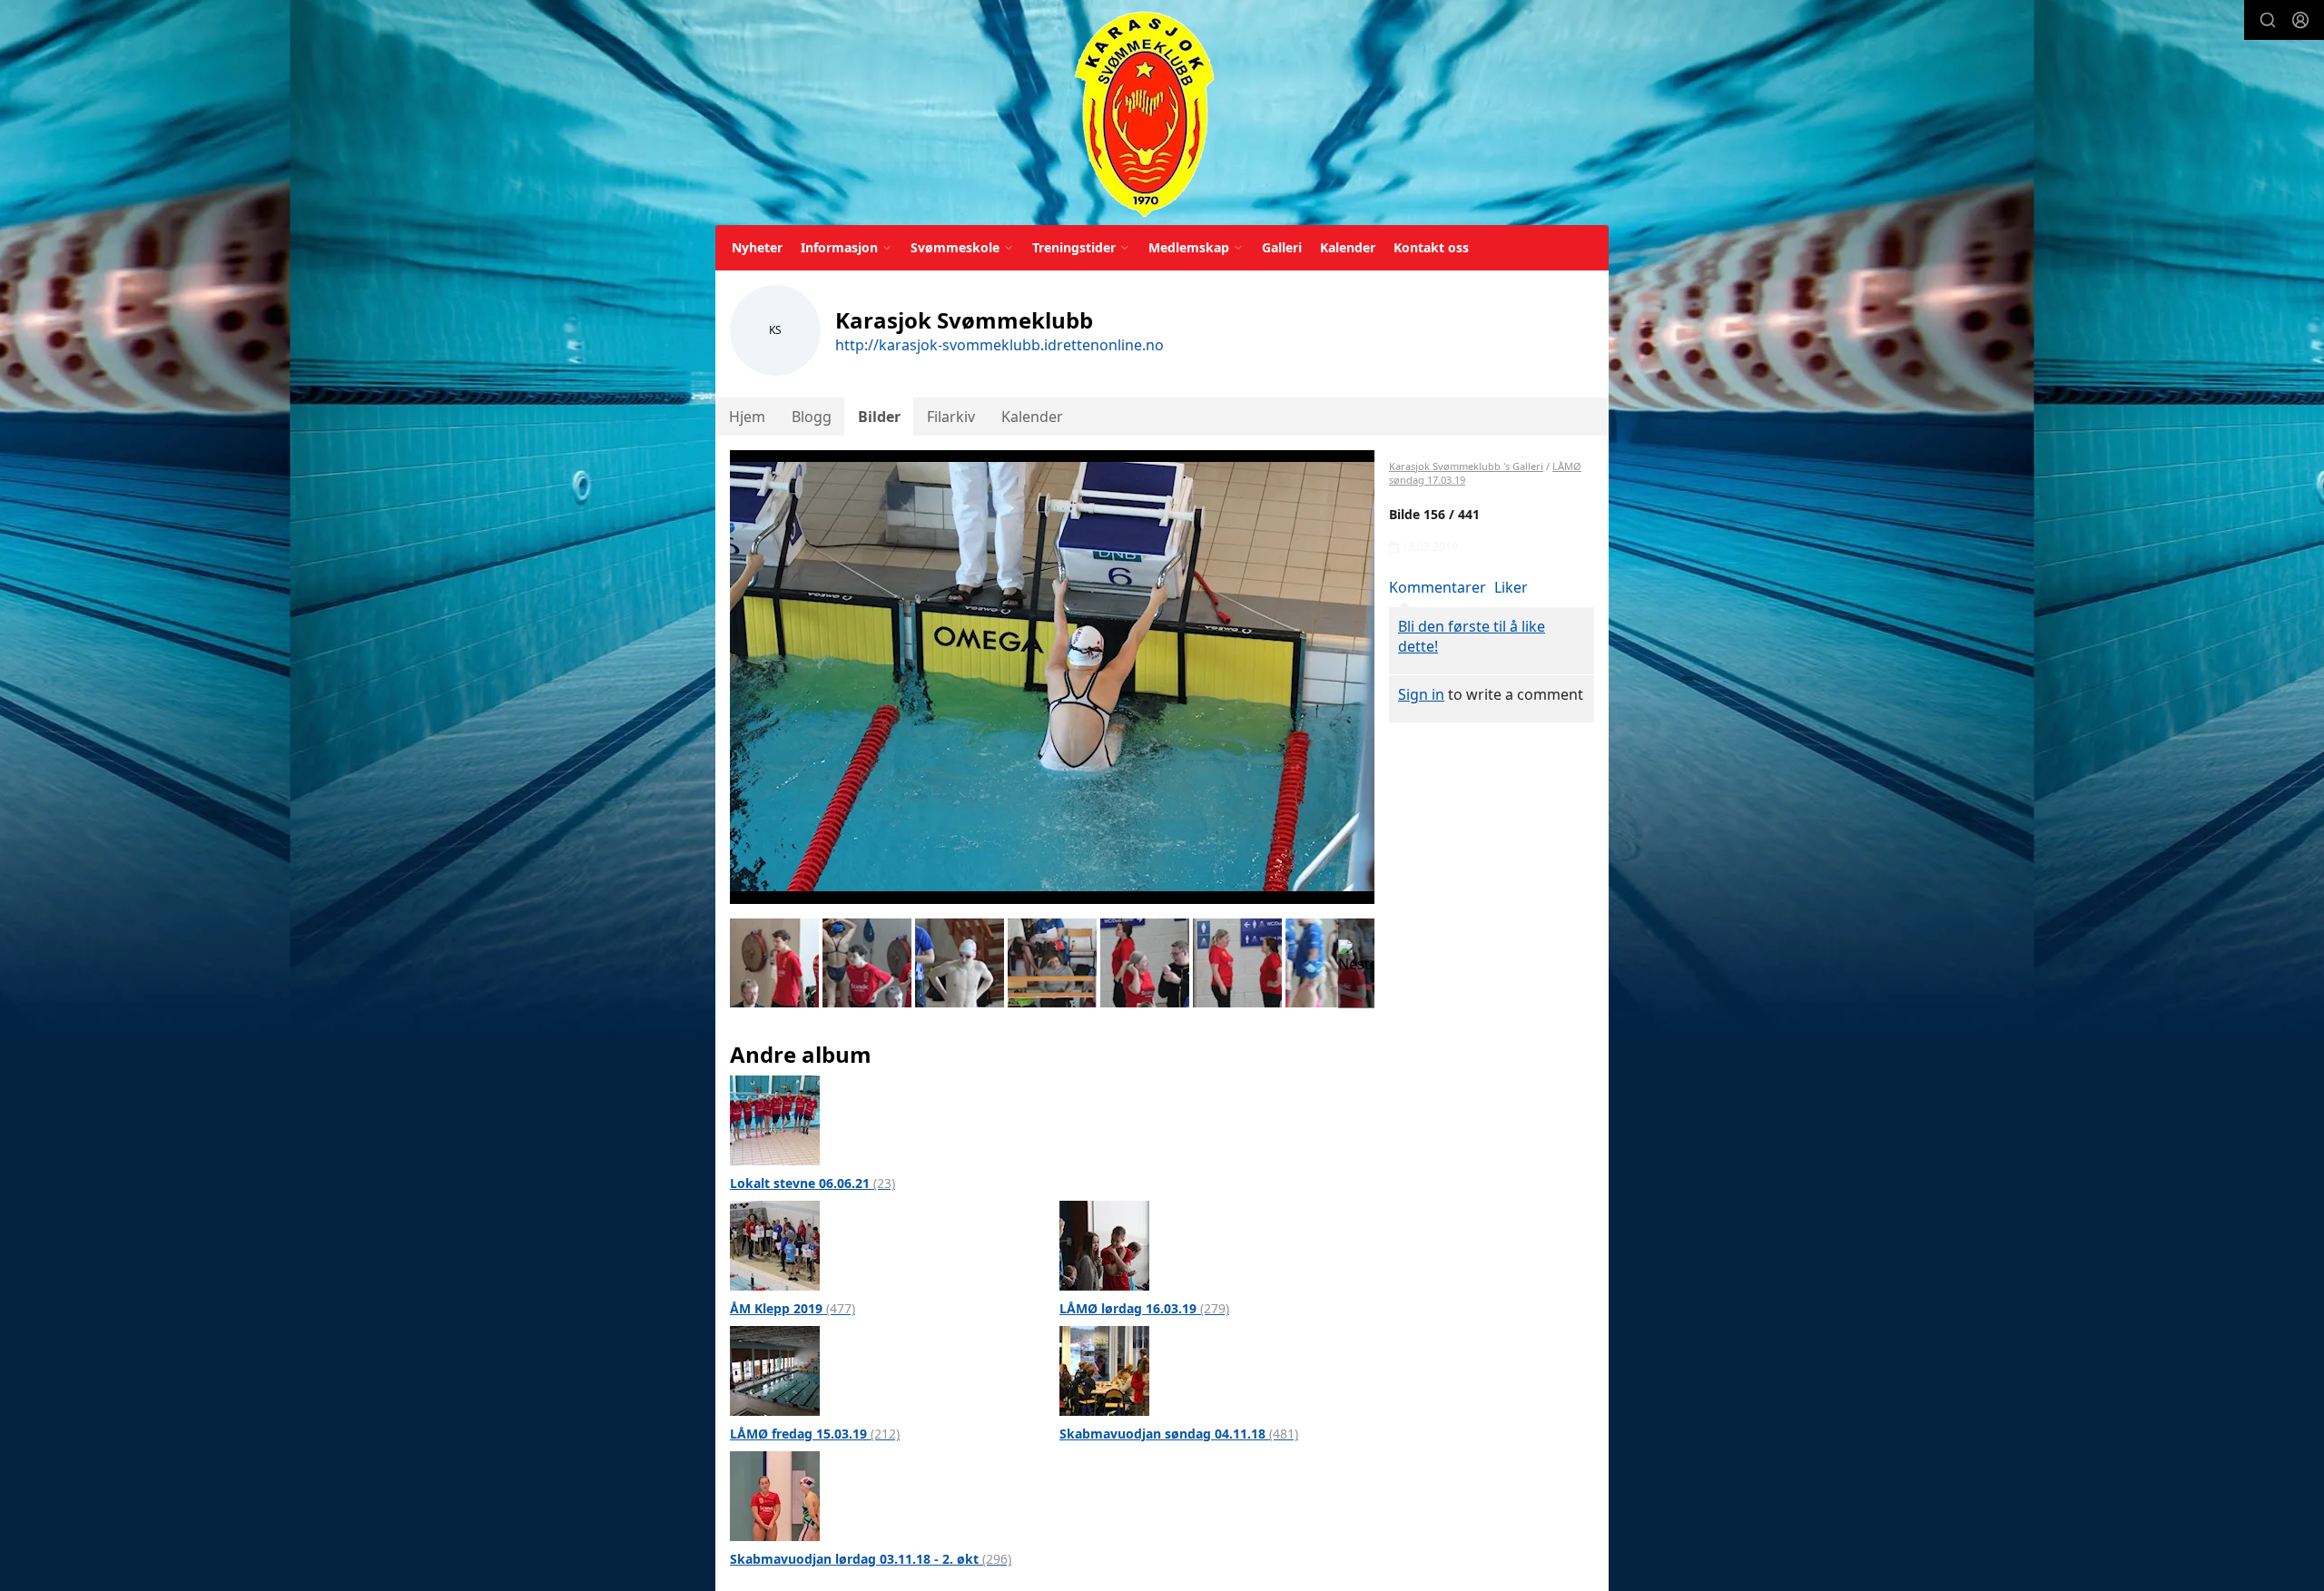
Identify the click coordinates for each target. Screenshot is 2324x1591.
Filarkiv (951, 417)
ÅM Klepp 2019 (793, 1308)
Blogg (812, 417)
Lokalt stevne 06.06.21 (812, 1183)
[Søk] (2268, 20)
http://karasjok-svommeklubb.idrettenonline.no (1000, 345)
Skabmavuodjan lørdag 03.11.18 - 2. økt (871, 1559)
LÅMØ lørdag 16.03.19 (1144, 1308)
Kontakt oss (1431, 247)
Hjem (747, 417)
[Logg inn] (2300, 20)
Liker (1511, 587)
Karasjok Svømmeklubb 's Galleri (1466, 466)
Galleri (1282, 247)
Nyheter (757, 247)
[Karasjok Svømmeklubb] (1144, 116)
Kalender (1348, 247)
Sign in (1421, 694)
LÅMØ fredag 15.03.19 (815, 1434)
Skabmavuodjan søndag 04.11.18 (1179, 1434)
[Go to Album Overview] (775, 1119)
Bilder (879, 417)
